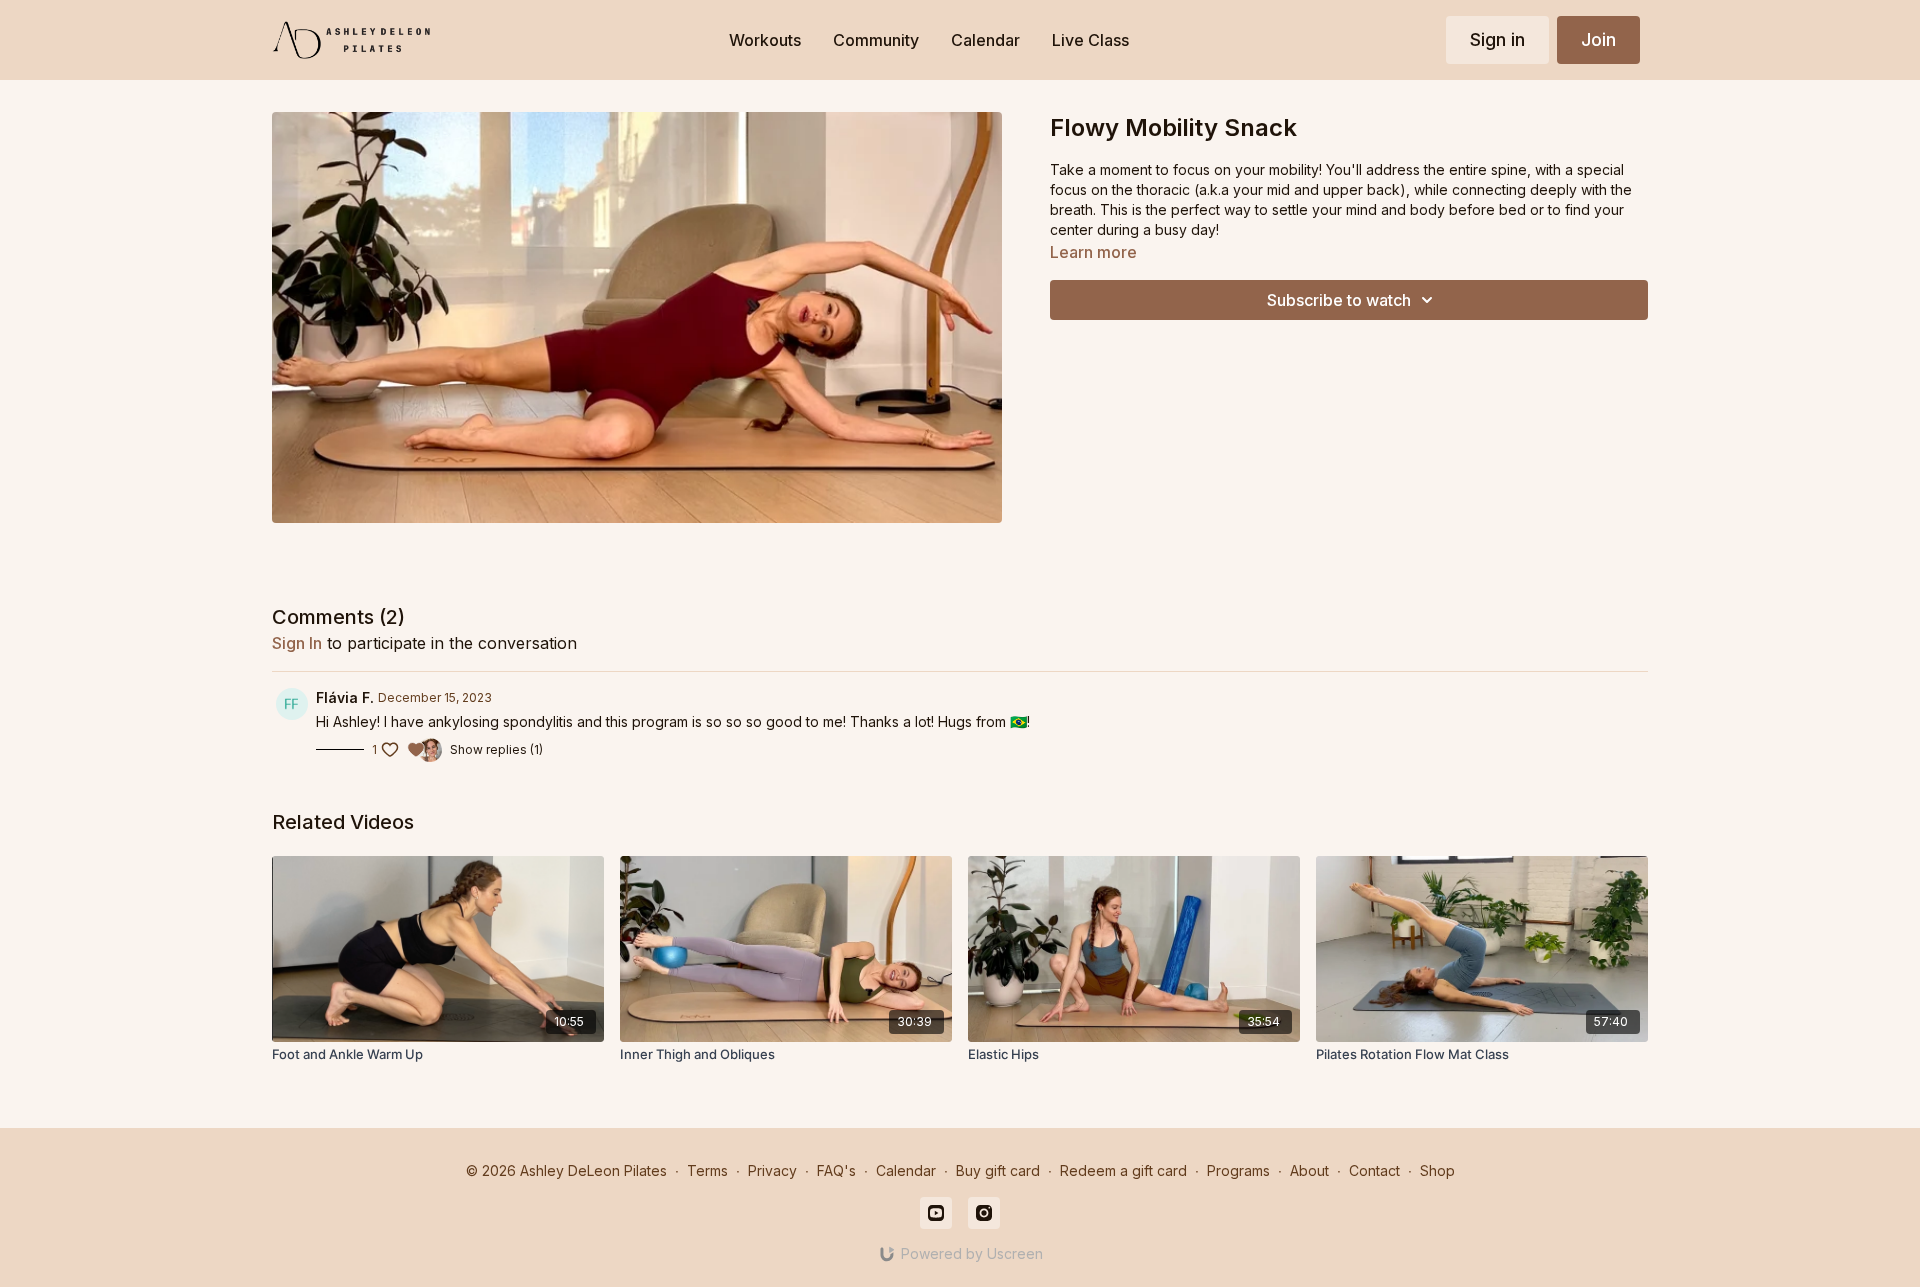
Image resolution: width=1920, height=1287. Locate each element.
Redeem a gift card (1123, 1170)
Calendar (906, 1170)
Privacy (772, 1170)
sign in (297, 643)
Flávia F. (345, 697)
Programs (1238, 1170)
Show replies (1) (496, 749)
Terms (707, 1170)
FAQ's (836, 1170)
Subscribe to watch (1339, 300)
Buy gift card (998, 1170)
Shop (1437, 1170)
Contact (1374, 1170)
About (1309, 1170)
